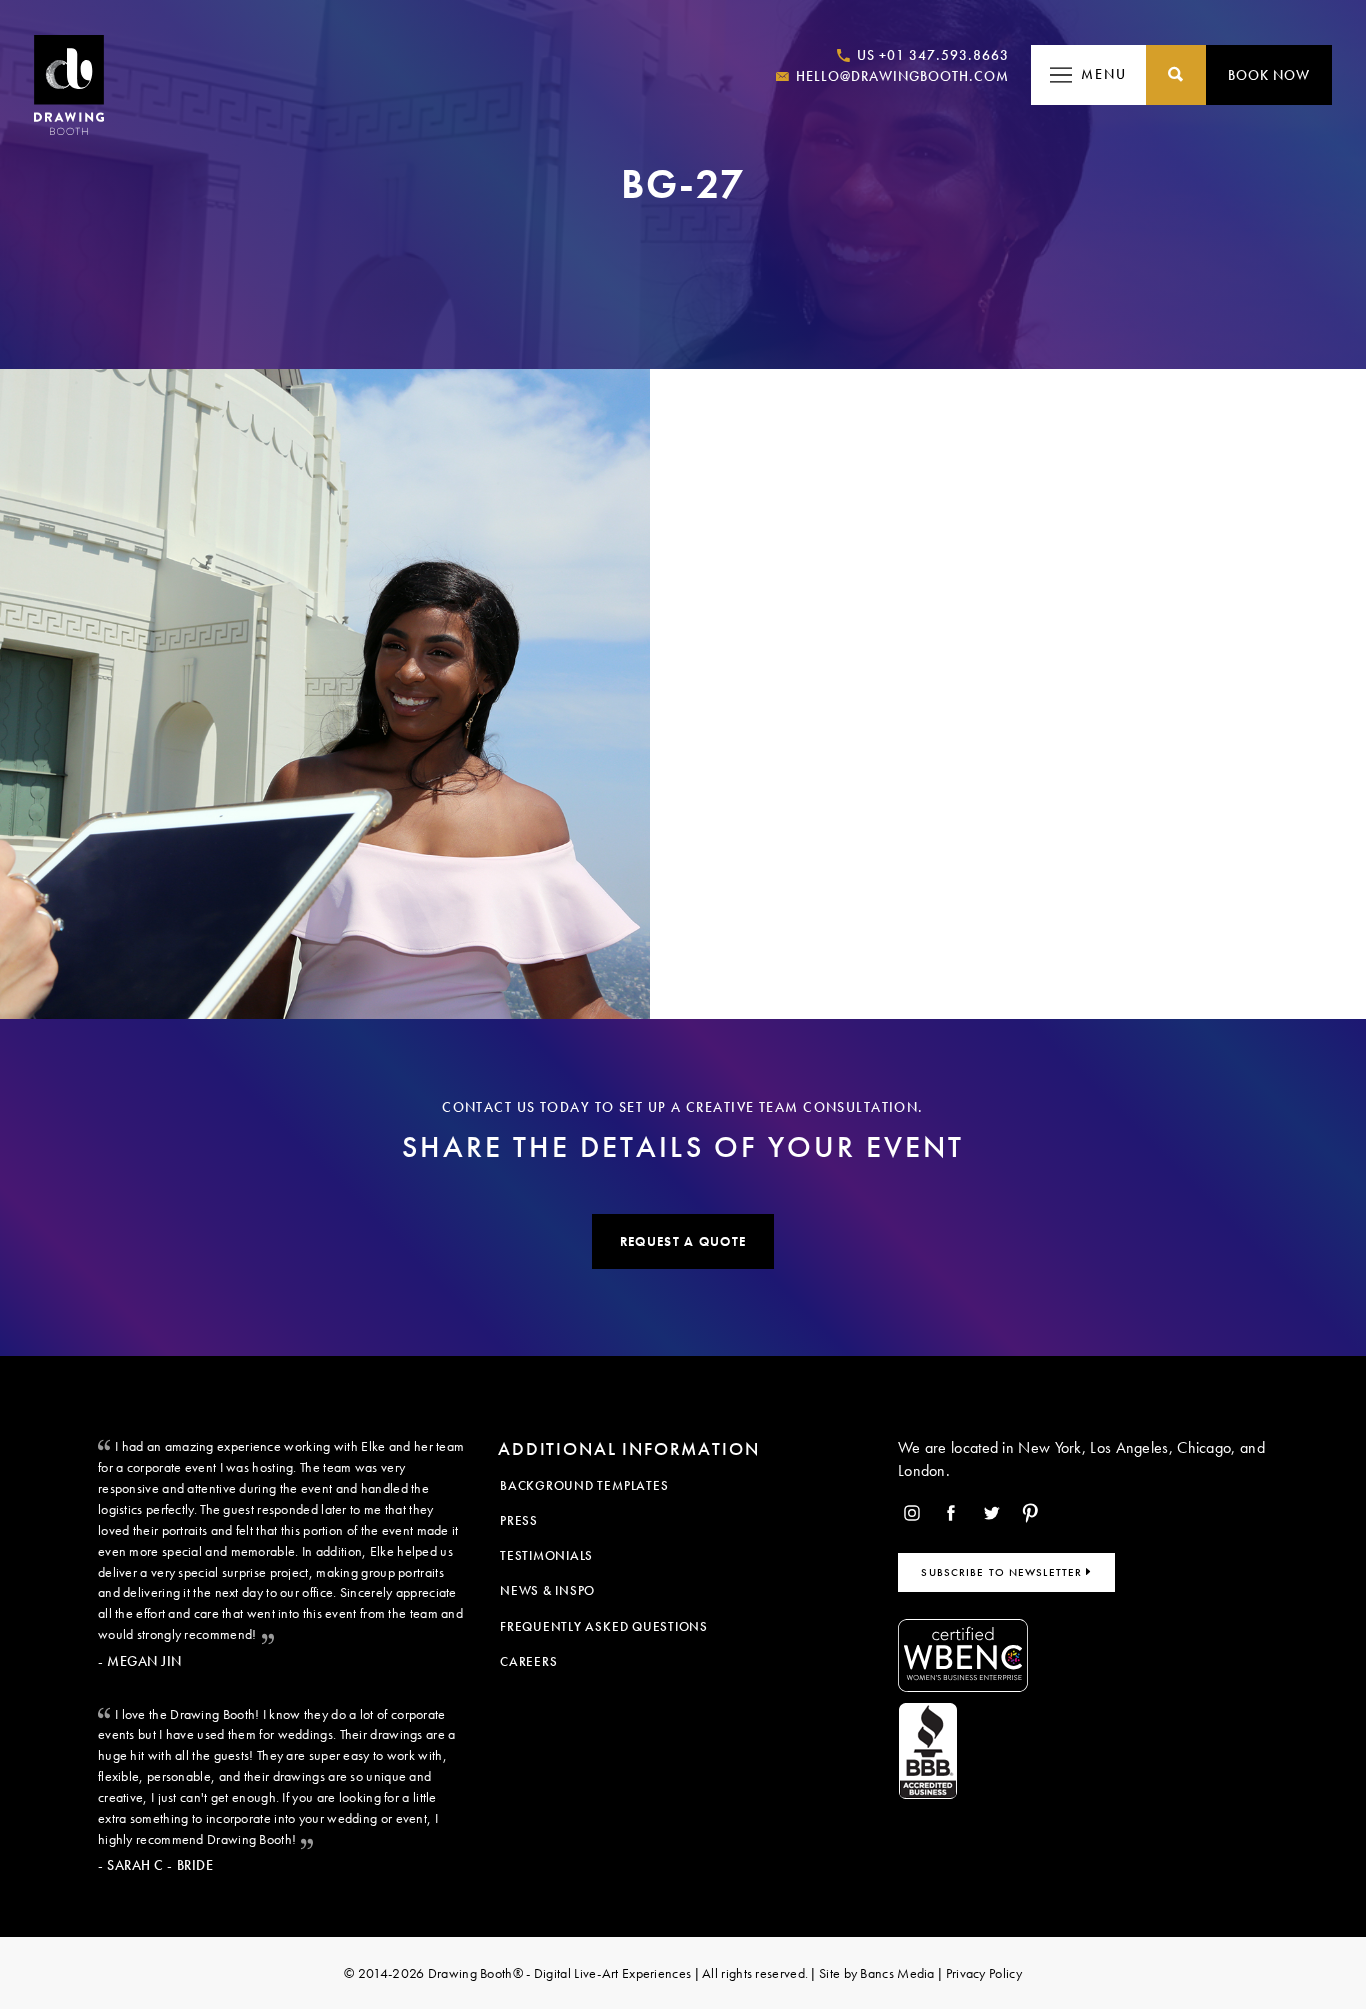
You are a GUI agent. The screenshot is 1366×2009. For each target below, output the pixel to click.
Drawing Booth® (473, 1973)
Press (519, 1520)
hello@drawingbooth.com (900, 76)
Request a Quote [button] (683, 1241)
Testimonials (546, 1555)
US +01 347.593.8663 (931, 55)
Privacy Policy (984, 1973)
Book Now (1269, 75)
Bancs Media (897, 1973)
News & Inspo (547, 1590)
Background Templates (584, 1485)
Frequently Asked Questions (604, 1626)
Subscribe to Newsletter (1003, 1572)
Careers (528, 1661)
